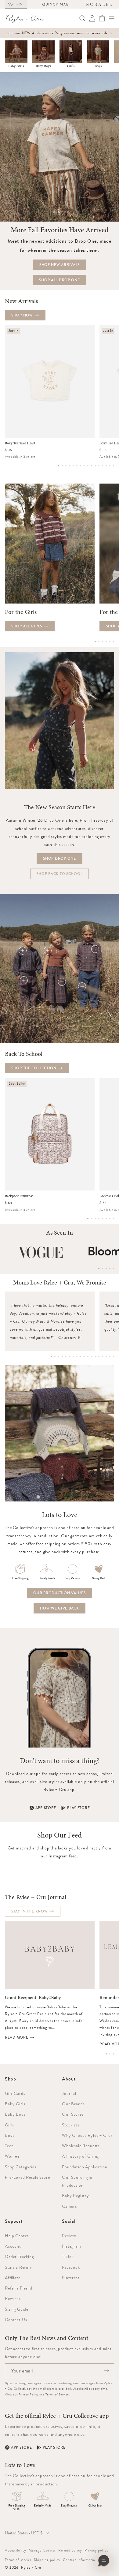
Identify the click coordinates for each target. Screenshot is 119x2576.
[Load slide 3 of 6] (103, 642)
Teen (9, 2146)
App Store (46, 1808)
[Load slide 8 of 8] (114, 1219)
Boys (98, 66)
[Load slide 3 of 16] (66, 466)
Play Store (78, 1808)
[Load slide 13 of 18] (95, 1357)
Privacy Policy (29, 2394)
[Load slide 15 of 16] (110, 466)
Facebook (71, 2267)
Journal (69, 2093)
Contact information (80, 2560)
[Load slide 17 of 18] (110, 1357)
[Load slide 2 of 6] (99, 642)
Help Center (17, 2236)
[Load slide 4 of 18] (62, 1357)
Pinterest (71, 2278)
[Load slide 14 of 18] (99, 1357)
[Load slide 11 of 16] (95, 466)
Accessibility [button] (16, 2550)
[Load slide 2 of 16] (62, 466)
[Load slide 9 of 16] (88, 466)
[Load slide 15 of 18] (103, 1357)
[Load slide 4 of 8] (99, 1219)
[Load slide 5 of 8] (103, 1219)
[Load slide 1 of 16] (59, 466)
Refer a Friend (19, 2288)
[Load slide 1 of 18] (51, 1357)
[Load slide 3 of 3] (114, 2054)
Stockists (71, 2125)
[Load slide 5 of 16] (73, 466)
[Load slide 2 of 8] (92, 1219)
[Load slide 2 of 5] (103, 1269)
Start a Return (19, 2267)
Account (13, 2246)
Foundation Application (85, 2167)
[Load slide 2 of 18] (55, 1357)
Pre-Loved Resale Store (27, 2177)
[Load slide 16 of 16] (114, 466)
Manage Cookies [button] (42, 2550)
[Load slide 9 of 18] (81, 1357)
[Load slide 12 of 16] (99, 466)
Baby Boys (43, 66)
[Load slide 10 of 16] (92, 466)
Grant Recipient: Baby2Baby (33, 1998)
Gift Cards (15, 2093)
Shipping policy (47, 2560)
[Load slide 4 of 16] (70, 466)
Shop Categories (21, 2167)
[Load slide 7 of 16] (81, 466)
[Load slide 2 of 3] (110, 2054)
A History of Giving (81, 2156)
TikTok (68, 2256)
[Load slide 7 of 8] (110, 1219)
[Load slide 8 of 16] (84, 466)
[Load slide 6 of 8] (106, 1219)
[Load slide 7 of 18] (73, 1357)
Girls (71, 66)
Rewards (13, 2298)
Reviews (69, 2236)
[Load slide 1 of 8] (88, 1219)
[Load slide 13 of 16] (103, 466)
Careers (69, 2206)
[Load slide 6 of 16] (77, 466)
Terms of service (18, 2560)
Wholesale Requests (81, 2146)
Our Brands (73, 2104)
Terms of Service (57, 2394)
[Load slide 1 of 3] (106, 2054)
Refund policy (70, 2550)
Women (12, 2156)
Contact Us (16, 2320)
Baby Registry (76, 2196)
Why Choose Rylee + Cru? (87, 2135)
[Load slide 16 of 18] (106, 1357)
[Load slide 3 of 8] (95, 1219)
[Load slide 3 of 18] (59, 1357)
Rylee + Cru (31, 2567)
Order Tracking (19, 2256)
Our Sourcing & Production (77, 2181)
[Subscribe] (106, 2371)
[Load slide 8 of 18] (77, 1357)
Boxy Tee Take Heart (20, 443)
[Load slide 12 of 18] (92, 1357)
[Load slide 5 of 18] (66, 1357)
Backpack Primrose (19, 1196)
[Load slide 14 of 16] (106, 466)
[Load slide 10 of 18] (84, 1357)
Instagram (72, 2246)
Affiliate (13, 2278)
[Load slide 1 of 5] (99, 1269)
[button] (112, 18)
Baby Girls (16, 66)
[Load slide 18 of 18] (114, 1357)
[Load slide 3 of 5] (106, 1269)
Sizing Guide (17, 2309)
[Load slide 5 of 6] (110, 642)
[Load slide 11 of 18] (88, 1357)
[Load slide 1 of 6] (95, 642)
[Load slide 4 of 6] (106, 642)
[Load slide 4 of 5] (110, 1269)
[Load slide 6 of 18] (70, 1357)
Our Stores (73, 2114)
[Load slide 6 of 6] (114, 642)
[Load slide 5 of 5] (114, 1269)
